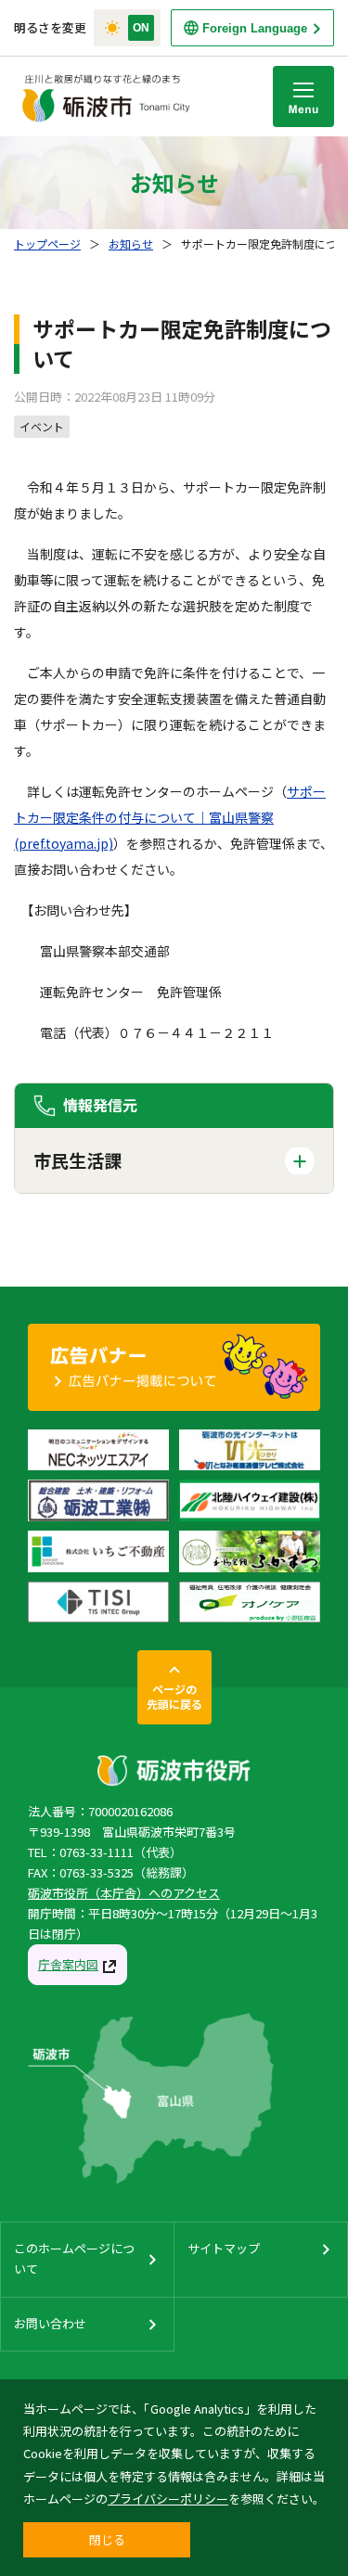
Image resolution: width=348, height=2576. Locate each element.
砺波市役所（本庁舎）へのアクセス (124, 1893)
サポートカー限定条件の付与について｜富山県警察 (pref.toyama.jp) (170, 817)
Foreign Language (255, 28)
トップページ (47, 244)
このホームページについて (74, 2258)
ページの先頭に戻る (174, 1696)
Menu (303, 96)
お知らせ (131, 244)
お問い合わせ (50, 2323)
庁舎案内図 (68, 1964)
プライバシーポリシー (168, 2499)
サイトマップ (224, 2248)
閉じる (107, 2539)
